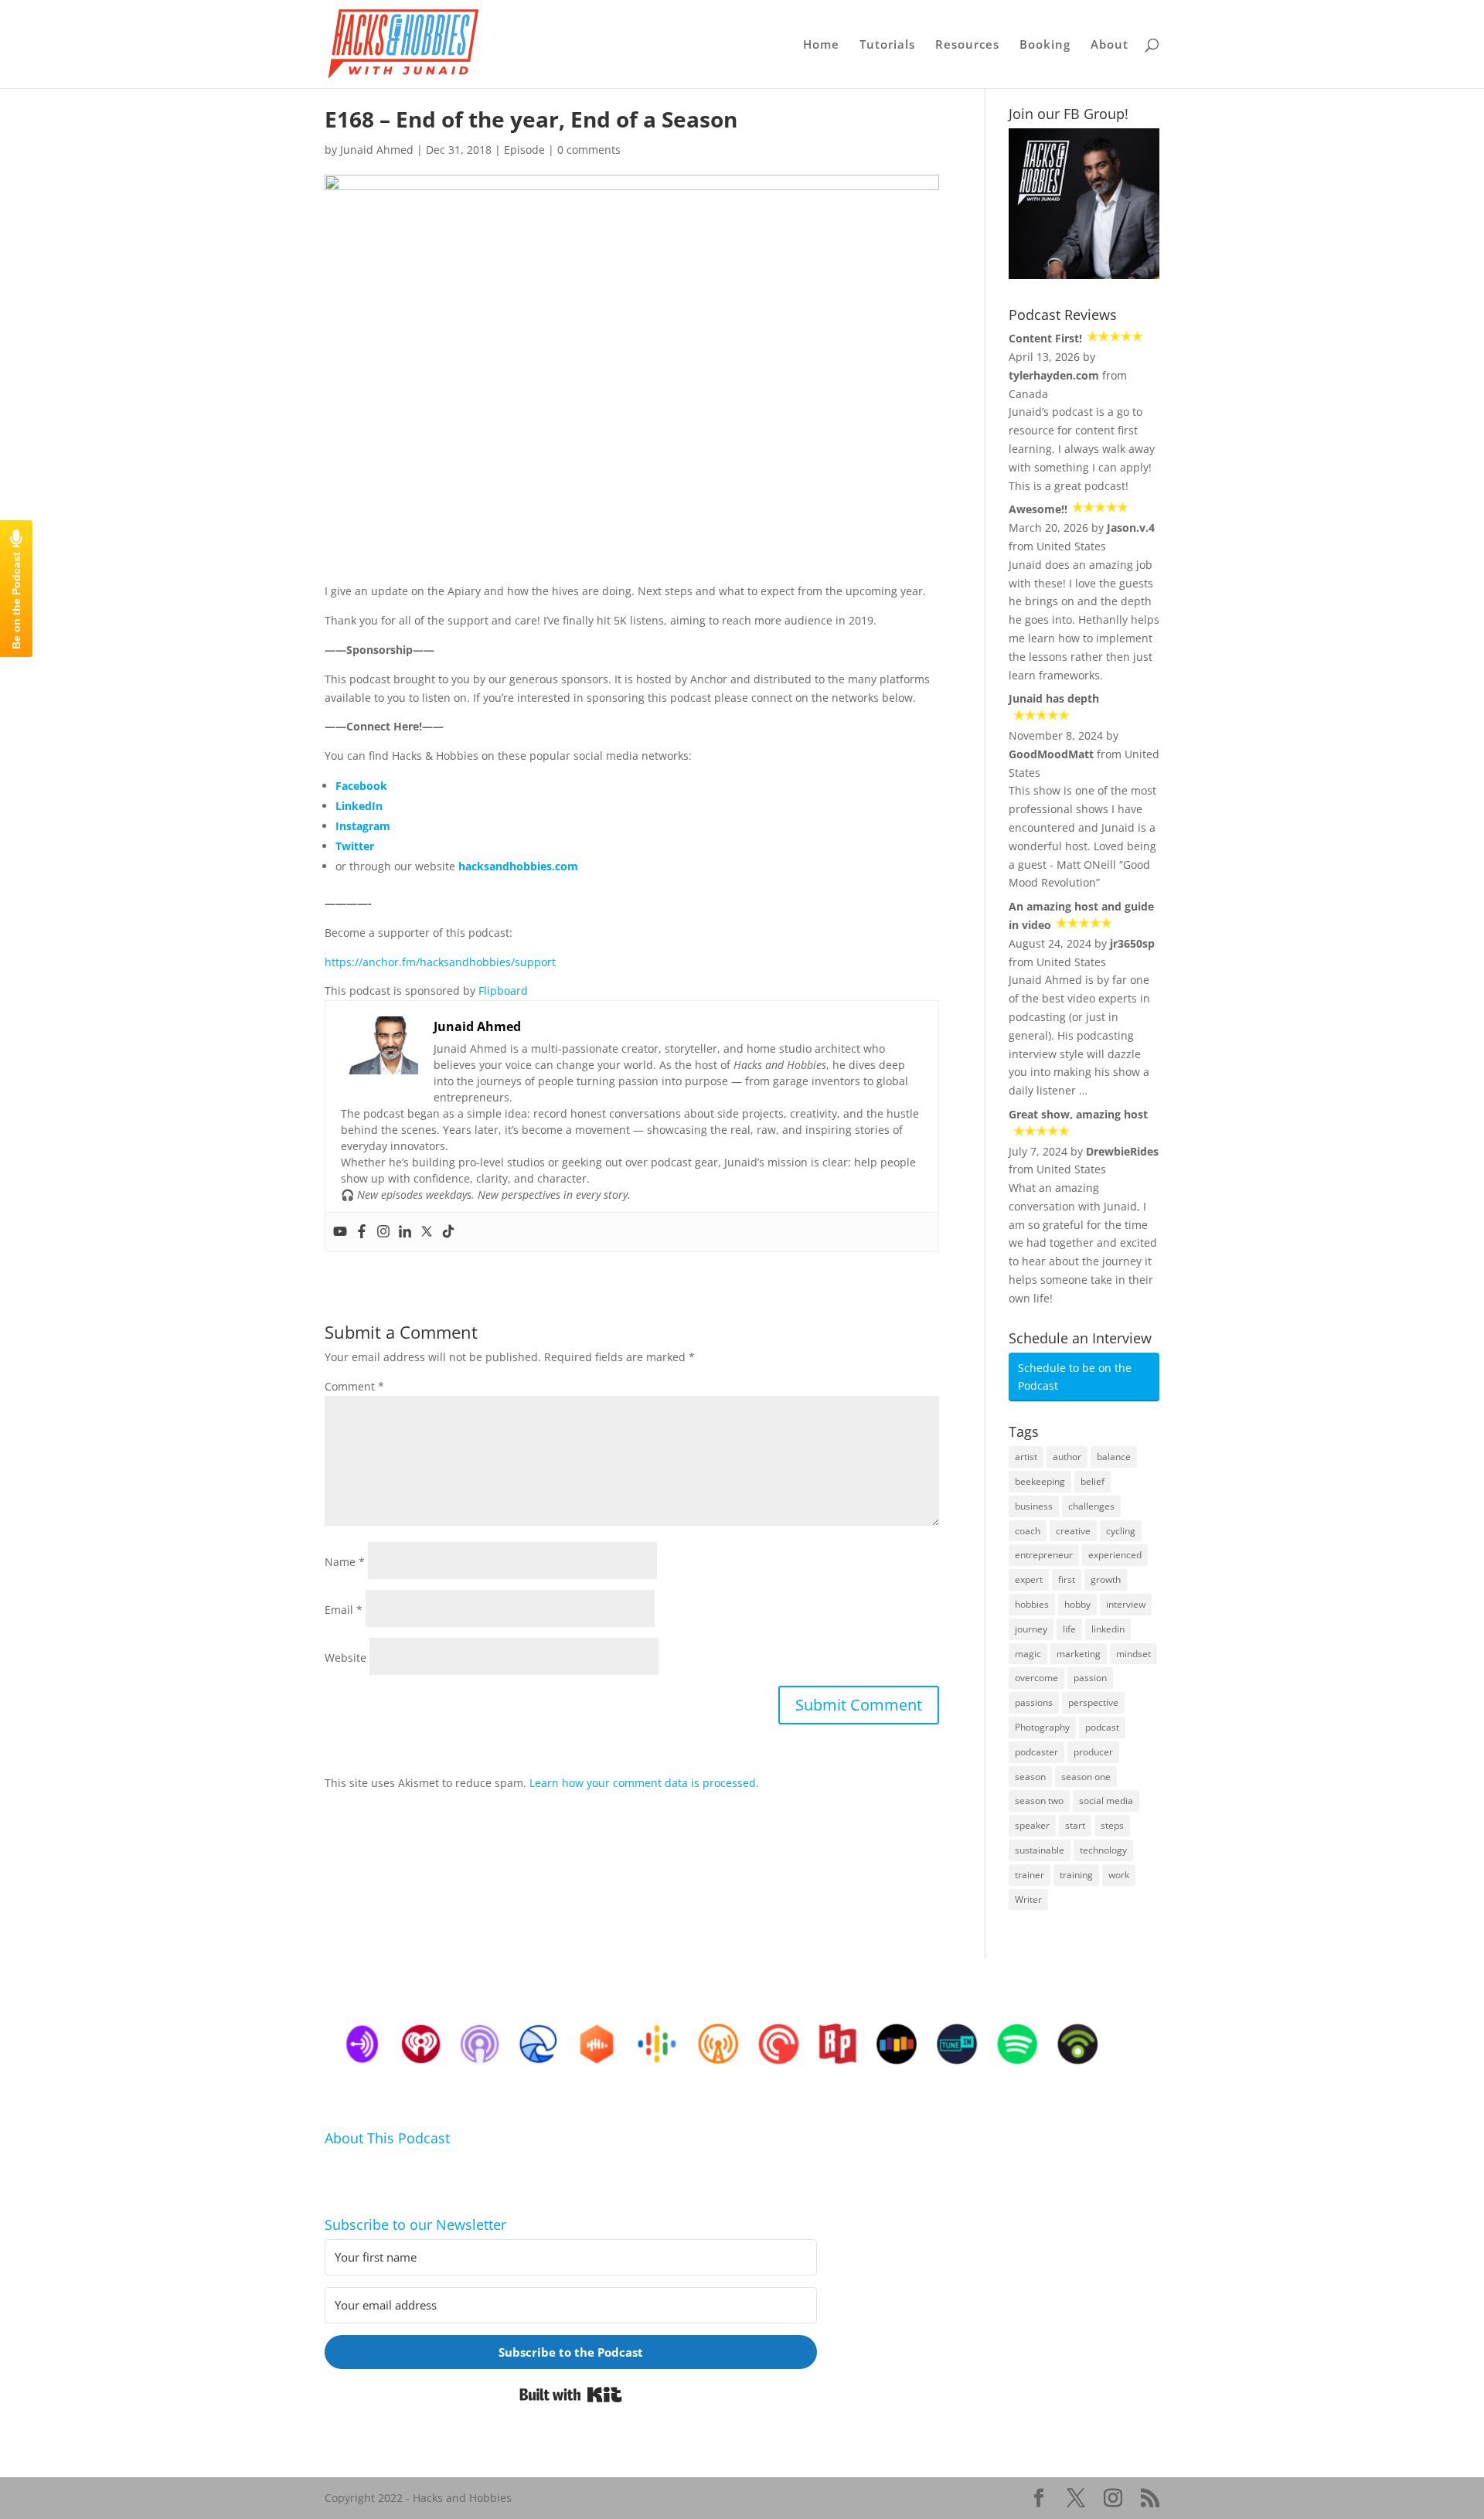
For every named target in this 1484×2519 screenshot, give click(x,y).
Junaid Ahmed (377, 150)
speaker (1032, 1825)
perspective (1093, 1702)
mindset (1133, 1654)
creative (1073, 1531)
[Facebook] (362, 1232)
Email (344, 1610)
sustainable (1040, 1850)
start (1075, 1825)
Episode (524, 150)
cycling (1121, 1531)
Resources (967, 45)
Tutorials (887, 45)
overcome (1036, 1678)
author (1067, 1457)
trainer (1030, 1875)
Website (345, 1658)
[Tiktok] (448, 1232)
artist (1026, 1457)
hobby (1077, 1604)
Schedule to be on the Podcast (1075, 1377)
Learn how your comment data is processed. (644, 1783)
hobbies (1032, 1604)
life (1069, 1629)
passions (1034, 1702)
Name (345, 1562)
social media (1106, 1801)
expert (1029, 1579)
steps (1112, 1825)
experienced (1115, 1555)
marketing (1079, 1654)
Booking (1045, 45)
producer (1093, 1752)
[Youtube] (340, 1232)
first (1067, 1579)
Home (821, 45)
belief (1093, 1481)
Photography (1042, 1727)
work (1119, 1875)
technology (1103, 1850)
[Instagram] (383, 1232)
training (1076, 1875)
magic (1028, 1654)
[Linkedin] (405, 1232)
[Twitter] (427, 1232)
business (1034, 1506)
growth (1106, 1579)
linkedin (1108, 1629)
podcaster (1036, 1752)
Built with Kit (571, 2395)
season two (1039, 1801)
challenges (1091, 1506)
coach (1028, 1531)
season (1030, 1777)
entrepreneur (1044, 1555)
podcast (1102, 1727)
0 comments (589, 150)
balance (1114, 1457)
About (1110, 45)
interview (1126, 1604)
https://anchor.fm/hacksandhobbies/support (440, 962)
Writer (1028, 1899)
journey (1031, 1629)
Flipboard (503, 991)
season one (1086, 1777)
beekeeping (1040, 1481)
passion (1090, 1678)
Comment (354, 1386)
